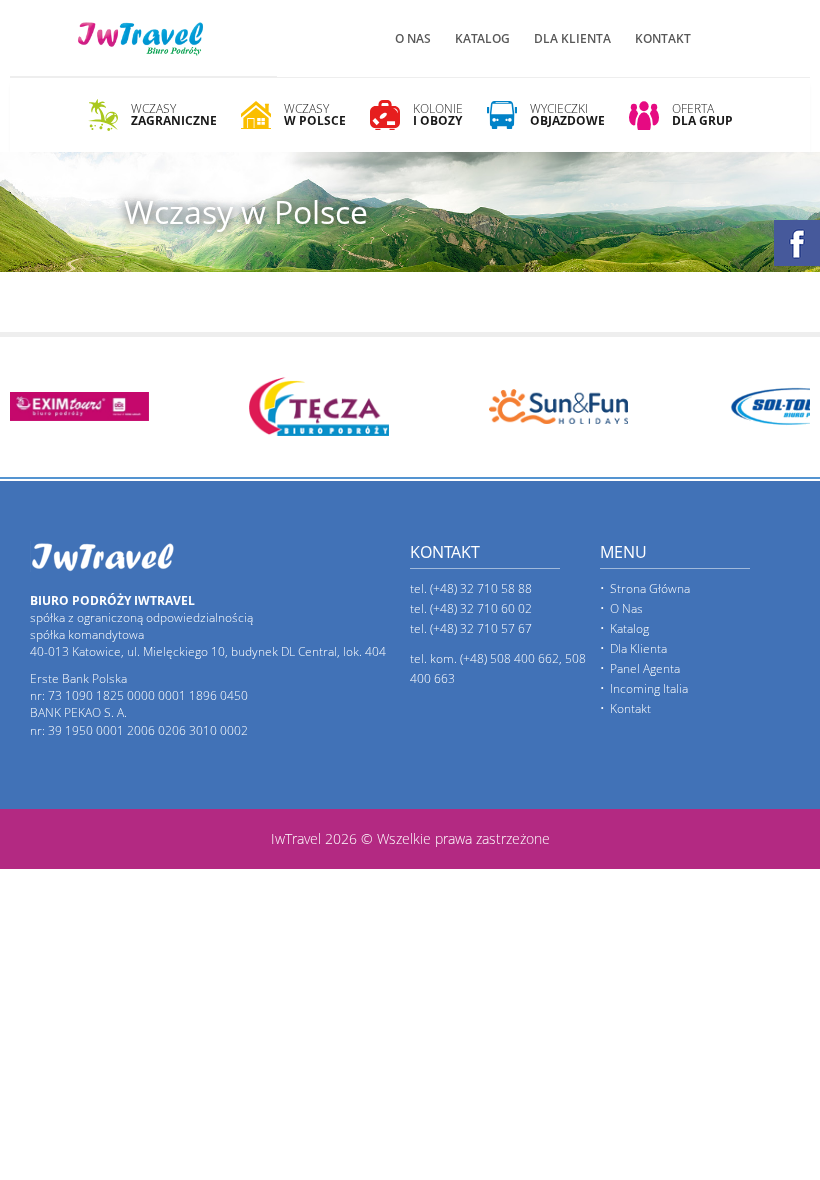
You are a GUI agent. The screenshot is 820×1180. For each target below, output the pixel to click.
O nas (413, 38)
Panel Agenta (645, 668)
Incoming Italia (649, 688)
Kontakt (663, 38)
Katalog (482, 38)
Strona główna (650, 588)
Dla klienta (572, 38)
